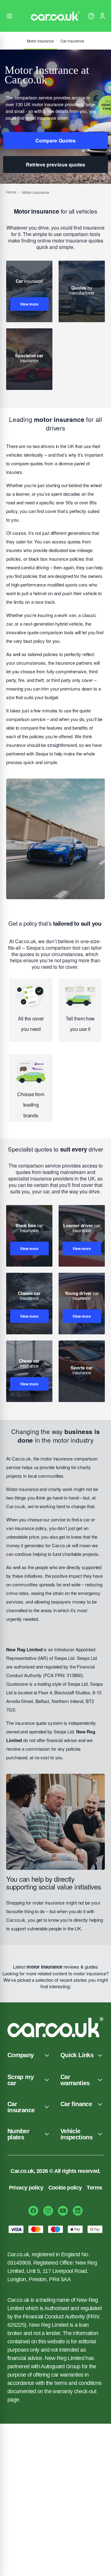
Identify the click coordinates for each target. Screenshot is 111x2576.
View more (29, 304)
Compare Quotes (55, 140)
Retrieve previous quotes (55, 164)
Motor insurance (40, 41)
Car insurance (72, 41)
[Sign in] (102, 16)
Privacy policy (26, 2188)
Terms (94, 2188)
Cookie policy (65, 2188)
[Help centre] (91, 16)
